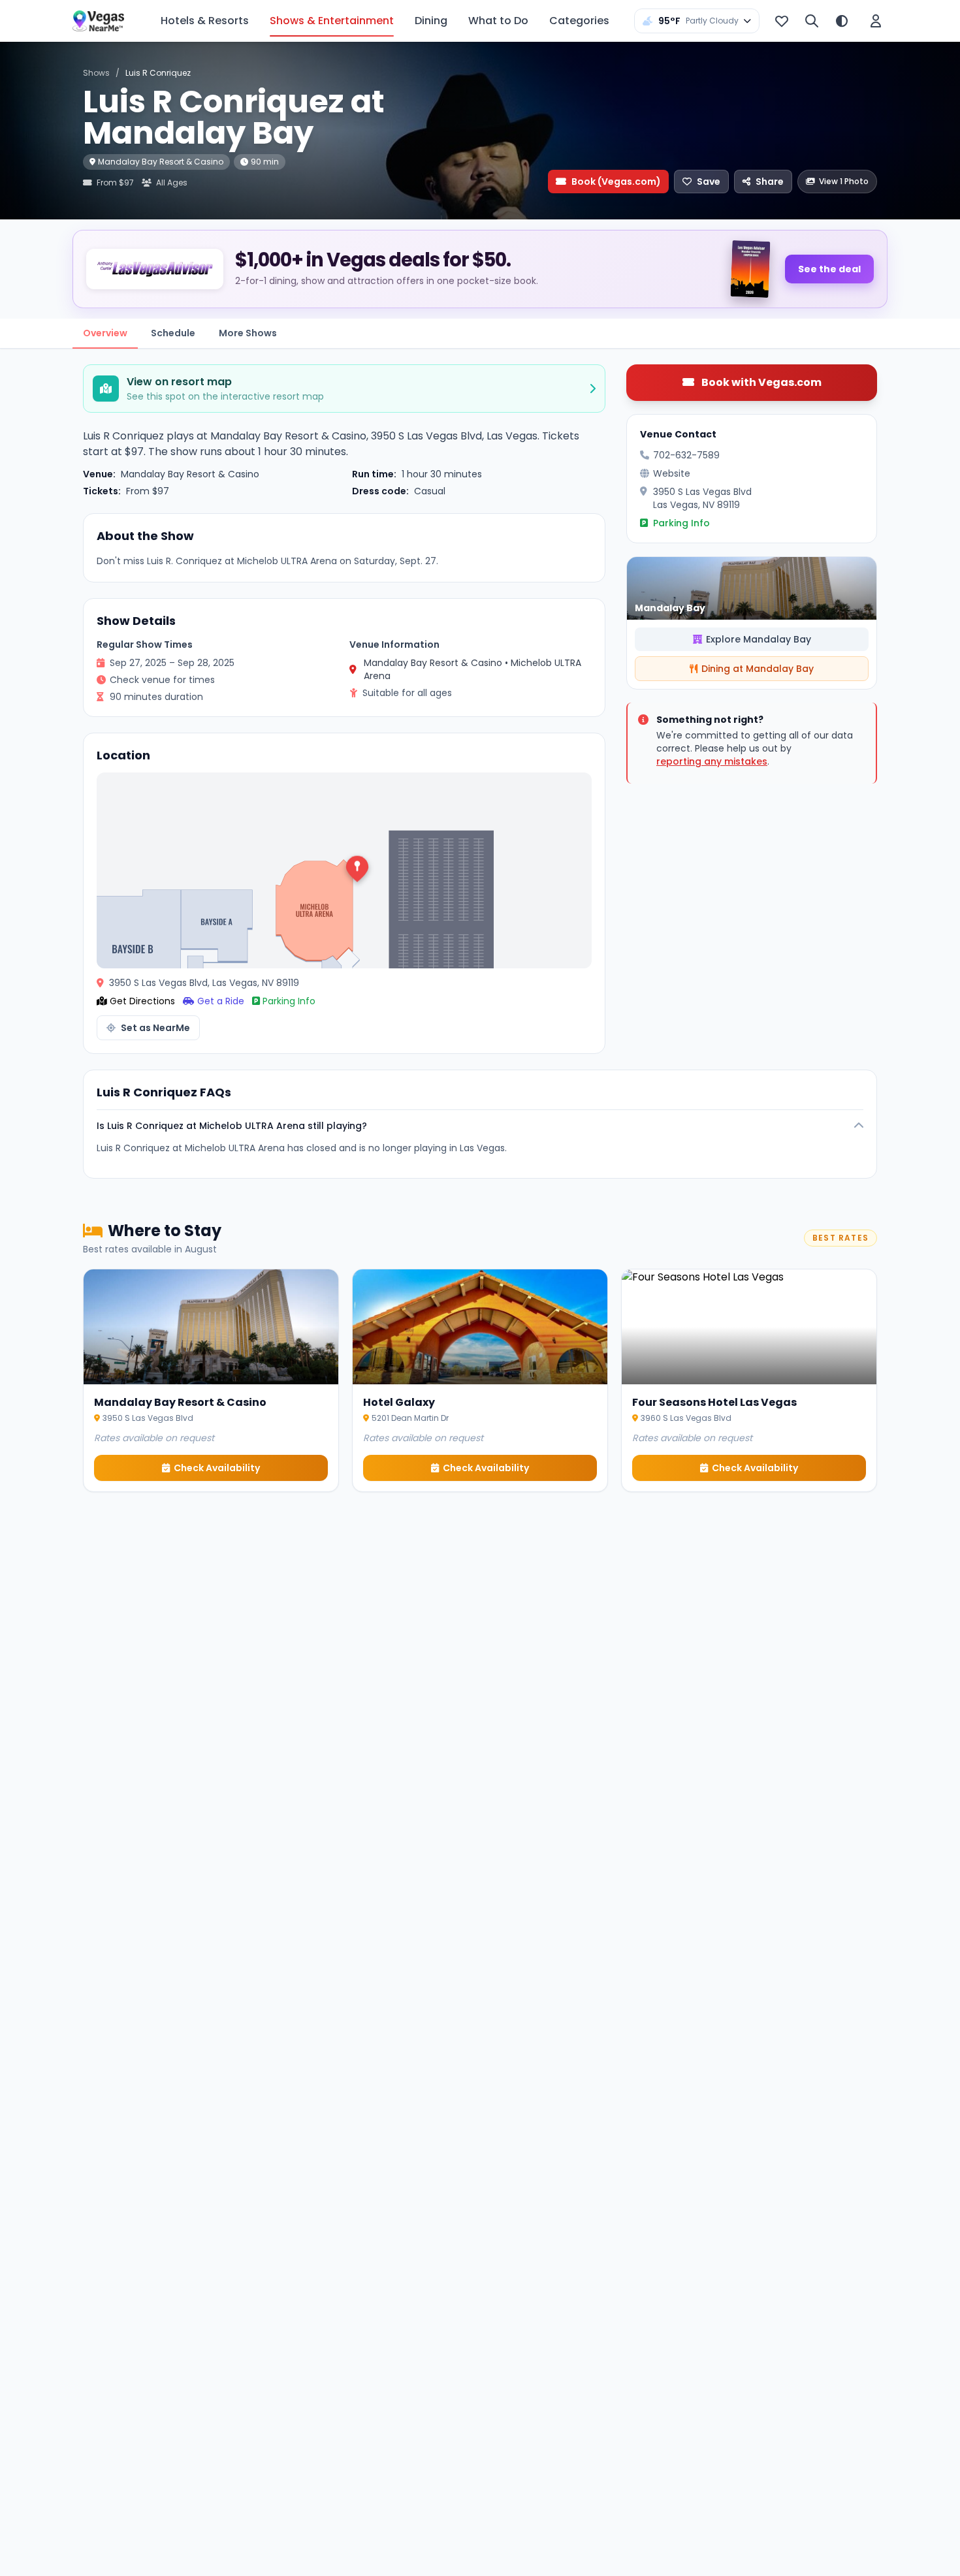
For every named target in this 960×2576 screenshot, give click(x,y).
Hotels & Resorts (205, 21)
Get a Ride (221, 1001)
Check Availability (217, 1468)
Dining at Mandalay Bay (758, 669)
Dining (431, 21)
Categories (579, 21)
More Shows (248, 333)
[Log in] (876, 21)
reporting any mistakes (712, 761)
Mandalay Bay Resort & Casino (161, 162)
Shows (96, 73)
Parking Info (289, 1001)
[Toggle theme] (842, 21)
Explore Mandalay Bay (759, 639)
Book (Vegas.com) (616, 182)
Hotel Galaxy (399, 1402)
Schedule (173, 333)
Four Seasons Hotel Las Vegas (714, 1402)
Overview (105, 333)
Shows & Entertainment (332, 21)
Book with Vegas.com (760, 382)
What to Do (498, 21)
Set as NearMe (155, 1028)
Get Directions (142, 1001)
